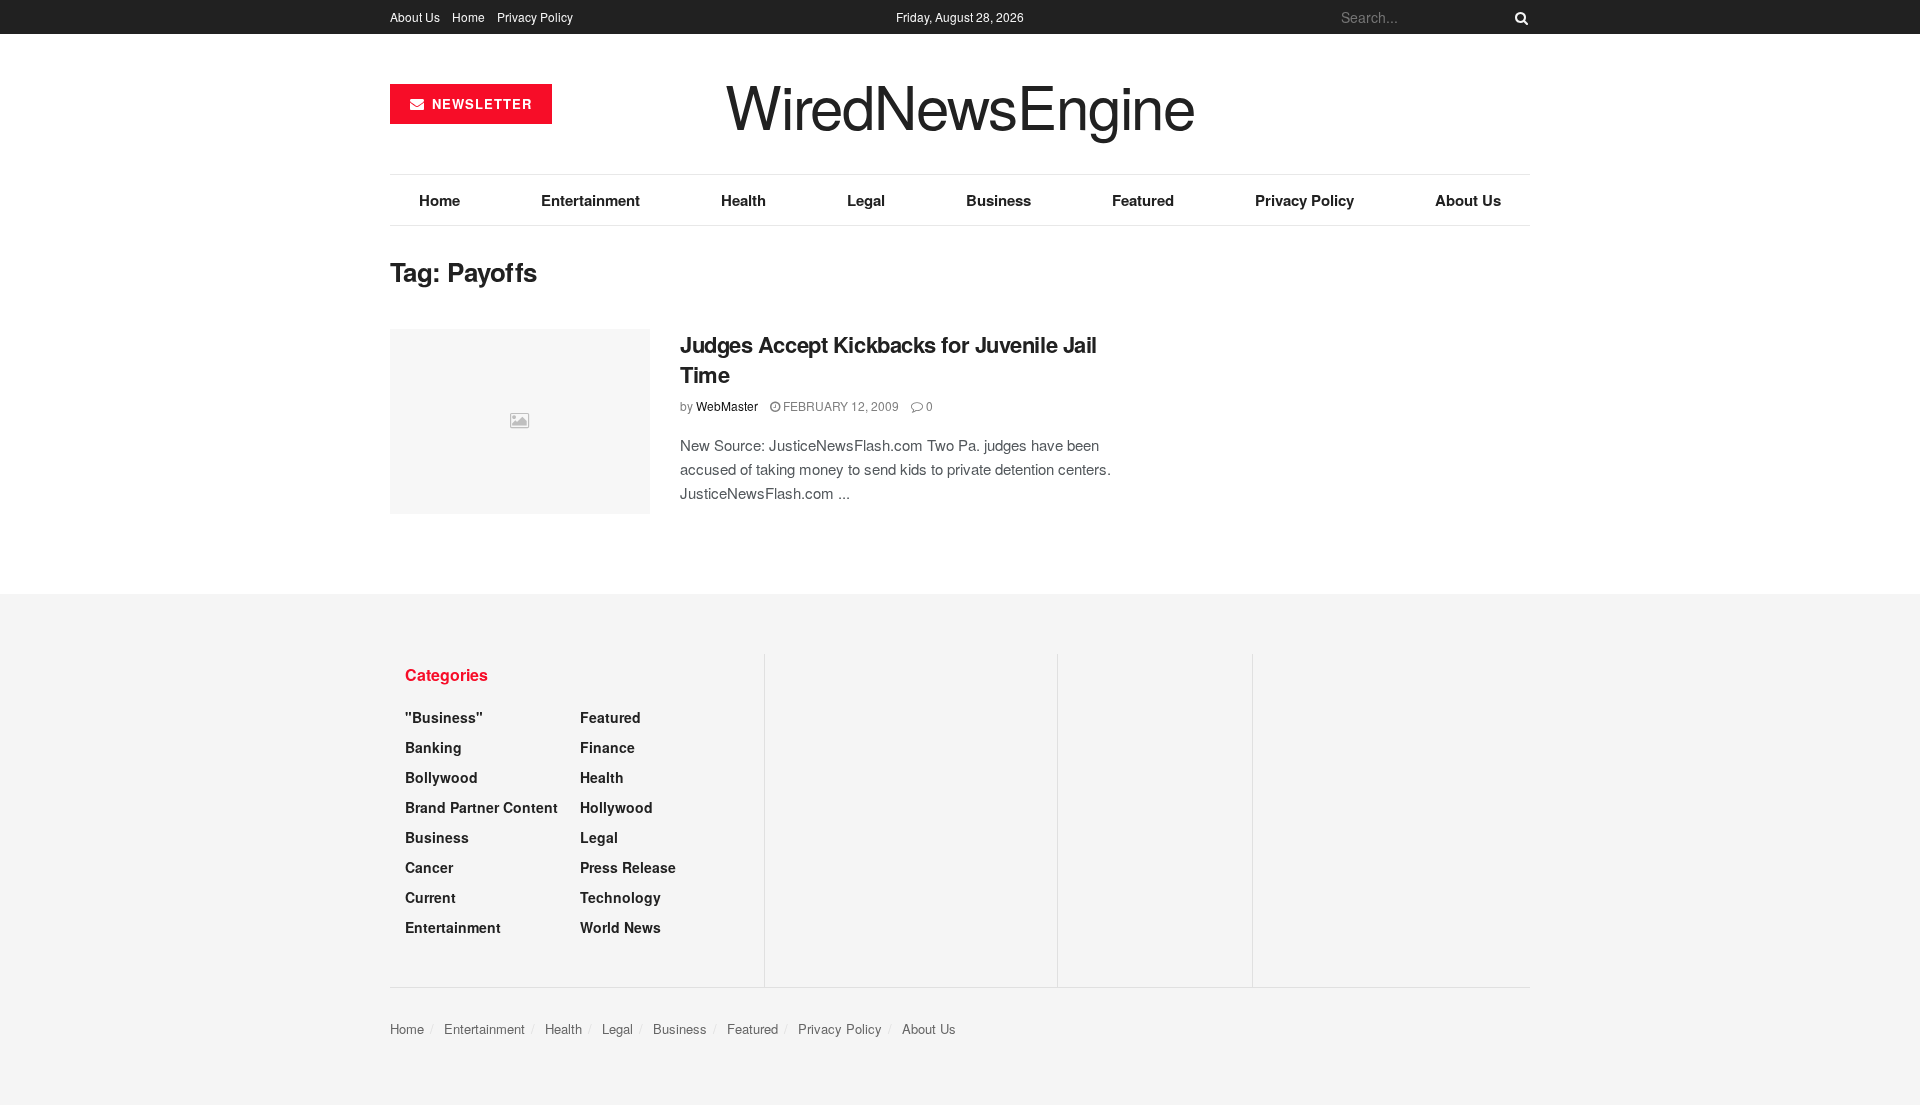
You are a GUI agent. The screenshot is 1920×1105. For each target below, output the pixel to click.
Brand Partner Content (481, 807)
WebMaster (727, 405)
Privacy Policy (535, 16)
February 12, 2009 (839, 405)
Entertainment (590, 200)
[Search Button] (1518, 17)
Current (430, 897)
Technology (620, 897)
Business (998, 200)
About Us (415, 16)
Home (468, 16)
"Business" (444, 717)
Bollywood (441, 777)
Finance (607, 747)
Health (743, 200)
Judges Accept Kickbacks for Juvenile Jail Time (888, 359)
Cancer (429, 867)
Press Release (628, 867)
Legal (866, 200)
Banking (433, 747)
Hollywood (616, 807)
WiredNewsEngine (960, 104)
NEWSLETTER (479, 103)
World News (620, 927)
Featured (1143, 200)
